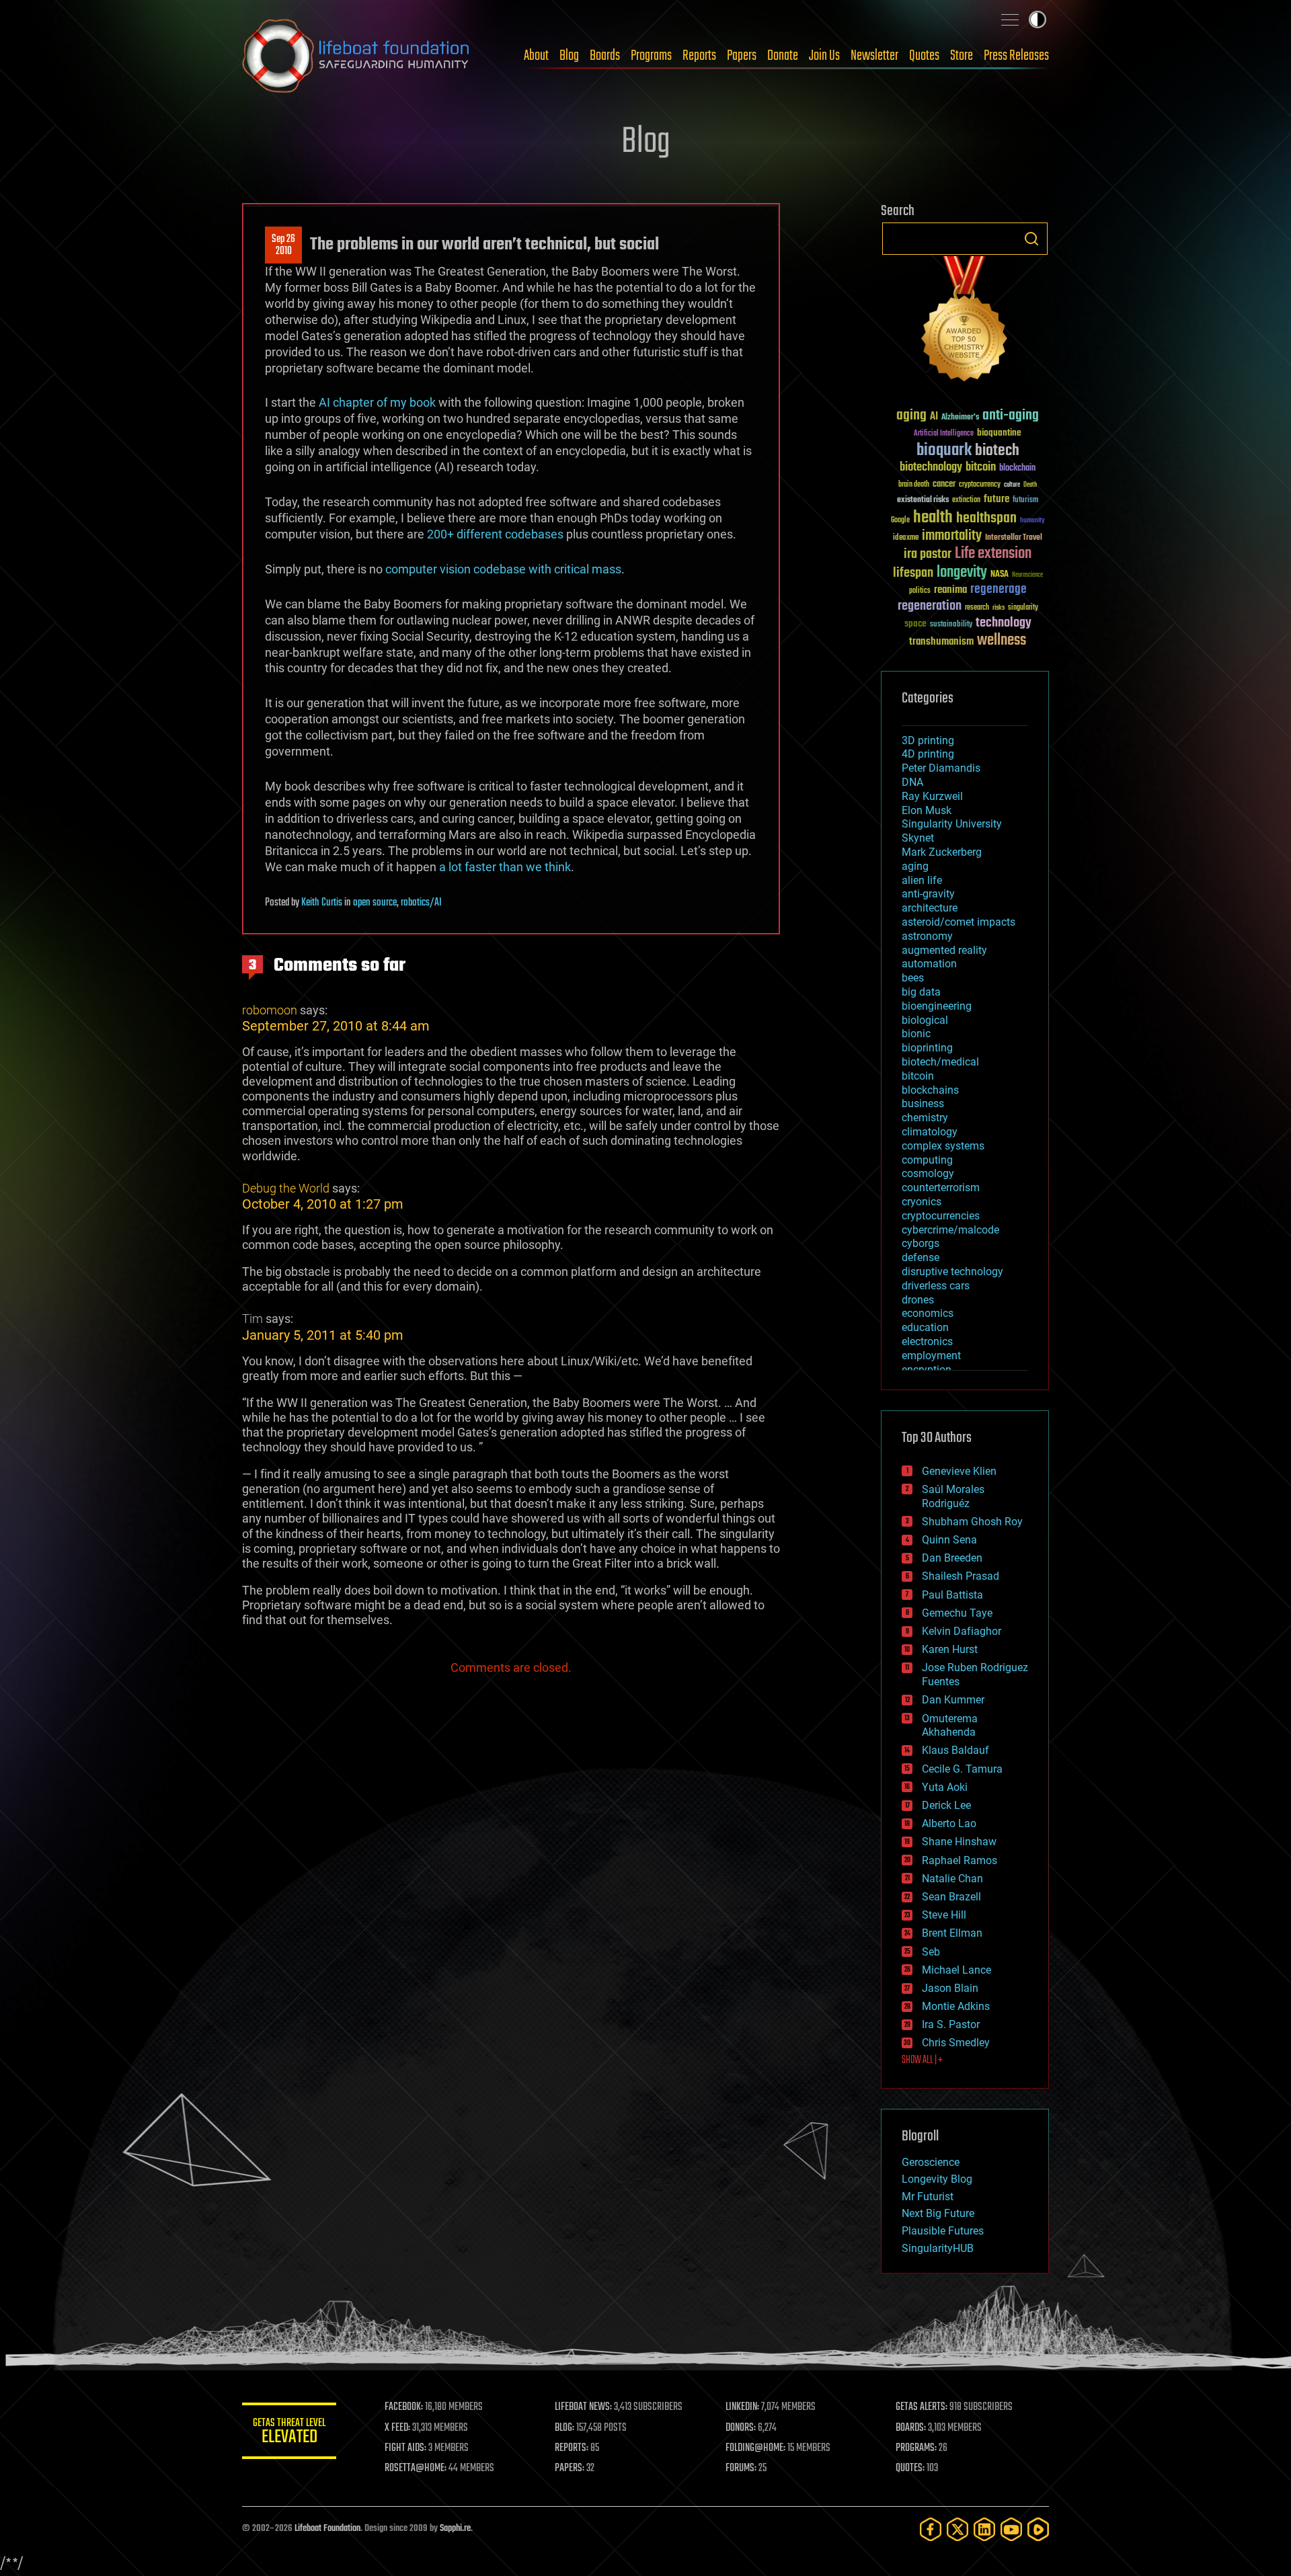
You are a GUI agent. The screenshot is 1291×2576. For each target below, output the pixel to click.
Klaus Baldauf (955, 1750)
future (996, 499)
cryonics (922, 1202)
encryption (927, 1370)
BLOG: (564, 2428)
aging (911, 416)
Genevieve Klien (959, 1471)
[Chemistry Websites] (965, 322)
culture (1012, 485)
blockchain (1017, 469)
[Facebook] (931, 2529)
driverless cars (936, 1286)
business (923, 1103)
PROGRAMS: (916, 2448)
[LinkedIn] (984, 2529)
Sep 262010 (283, 245)
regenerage (999, 590)
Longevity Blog (937, 2179)
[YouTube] (1011, 2529)
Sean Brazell (951, 1897)
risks (999, 608)
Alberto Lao (949, 1823)
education (925, 1327)
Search (1031, 239)
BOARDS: (911, 2428)
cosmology (928, 1173)
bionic (916, 1034)
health (933, 518)
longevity (962, 573)
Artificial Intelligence (944, 434)
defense (921, 1257)
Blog (569, 56)
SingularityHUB (938, 2248)
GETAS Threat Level (289, 2433)
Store (962, 56)
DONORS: (741, 2428)
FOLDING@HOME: (755, 2448)
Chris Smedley (956, 2043)
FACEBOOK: (404, 2407)
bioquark (944, 451)
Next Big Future (938, 2213)
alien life (922, 880)
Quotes (924, 56)
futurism (1025, 501)
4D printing (928, 754)
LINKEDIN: (742, 2407)
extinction (966, 500)
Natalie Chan (952, 1879)
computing (927, 1160)
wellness (1002, 641)
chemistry (925, 1118)
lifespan (913, 573)
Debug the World (286, 1188)
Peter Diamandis (941, 768)
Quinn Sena (949, 1540)
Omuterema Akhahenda (950, 1726)
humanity (1032, 521)
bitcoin (981, 468)
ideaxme (906, 538)
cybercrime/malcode (950, 1230)
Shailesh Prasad (961, 1576)
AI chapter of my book (377, 402)
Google (900, 521)
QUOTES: (910, 2468)
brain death (914, 485)
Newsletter (874, 56)
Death (1030, 485)
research (977, 608)
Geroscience (931, 2162)
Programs (651, 56)
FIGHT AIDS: (405, 2448)
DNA (912, 782)
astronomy (927, 936)
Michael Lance (956, 1970)
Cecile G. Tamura (962, 1769)
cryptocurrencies (941, 1216)
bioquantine (999, 433)
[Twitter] (957, 2529)
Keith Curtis (322, 903)
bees (913, 978)
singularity (1023, 608)
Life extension (993, 554)
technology (1004, 623)
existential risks (923, 500)
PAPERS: (570, 2468)
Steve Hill (944, 1915)
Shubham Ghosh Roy (972, 1522)
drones (918, 1300)
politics (920, 591)
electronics (927, 1341)
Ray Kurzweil (932, 796)
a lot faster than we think (505, 867)
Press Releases (1016, 56)
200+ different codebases (495, 534)
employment (931, 1356)
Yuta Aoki (945, 1787)
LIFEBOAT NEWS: (583, 2407)
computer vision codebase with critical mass (503, 569)
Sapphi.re (455, 2529)
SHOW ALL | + (922, 2060)
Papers (742, 56)
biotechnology (931, 468)
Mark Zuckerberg (942, 852)
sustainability (951, 625)
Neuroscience (1027, 576)
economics (928, 1313)
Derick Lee (946, 1805)
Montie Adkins (956, 2006)
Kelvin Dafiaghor (962, 1631)
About (536, 56)
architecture (930, 908)
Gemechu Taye (957, 1613)
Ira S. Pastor (951, 2024)
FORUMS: (741, 2468)
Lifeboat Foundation (327, 2529)
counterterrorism (941, 1188)
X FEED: (397, 2428)
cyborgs (921, 1243)
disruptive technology (952, 1272)
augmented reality (944, 950)
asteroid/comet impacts (959, 922)
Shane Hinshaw (959, 1842)
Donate (783, 56)
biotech (997, 451)
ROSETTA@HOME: (416, 2468)
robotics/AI (421, 903)
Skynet (918, 838)
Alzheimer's (960, 418)
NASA (1000, 575)
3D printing (928, 740)
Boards (605, 56)
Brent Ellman (952, 1933)
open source (375, 903)
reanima (950, 590)
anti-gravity (928, 894)
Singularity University (952, 824)
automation (929, 964)
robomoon (270, 1010)
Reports (699, 56)
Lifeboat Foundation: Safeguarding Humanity (356, 56)
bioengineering (937, 1006)
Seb (931, 1952)
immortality (952, 536)
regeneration (930, 606)
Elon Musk (927, 810)
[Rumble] (1038, 2529)
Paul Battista (952, 1595)
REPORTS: (572, 2448)
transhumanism (941, 642)
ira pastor (928, 554)
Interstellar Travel (1014, 538)
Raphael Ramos (960, 1860)
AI (934, 417)
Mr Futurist (928, 2197)
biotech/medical (940, 1062)
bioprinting (927, 1048)
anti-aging (1011, 416)
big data (921, 992)
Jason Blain (950, 1988)
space (915, 623)
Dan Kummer (953, 1700)
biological (925, 1020)
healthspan (986, 519)
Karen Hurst (950, 1649)
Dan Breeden (952, 1558)
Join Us (824, 56)
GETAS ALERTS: (922, 2407)
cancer (944, 485)
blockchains (930, 1090)
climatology (930, 1132)
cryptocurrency (980, 485)
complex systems (943, 1146)
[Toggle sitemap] (1010, 19)
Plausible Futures (943, 2231)
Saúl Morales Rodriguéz (953, 1496)
